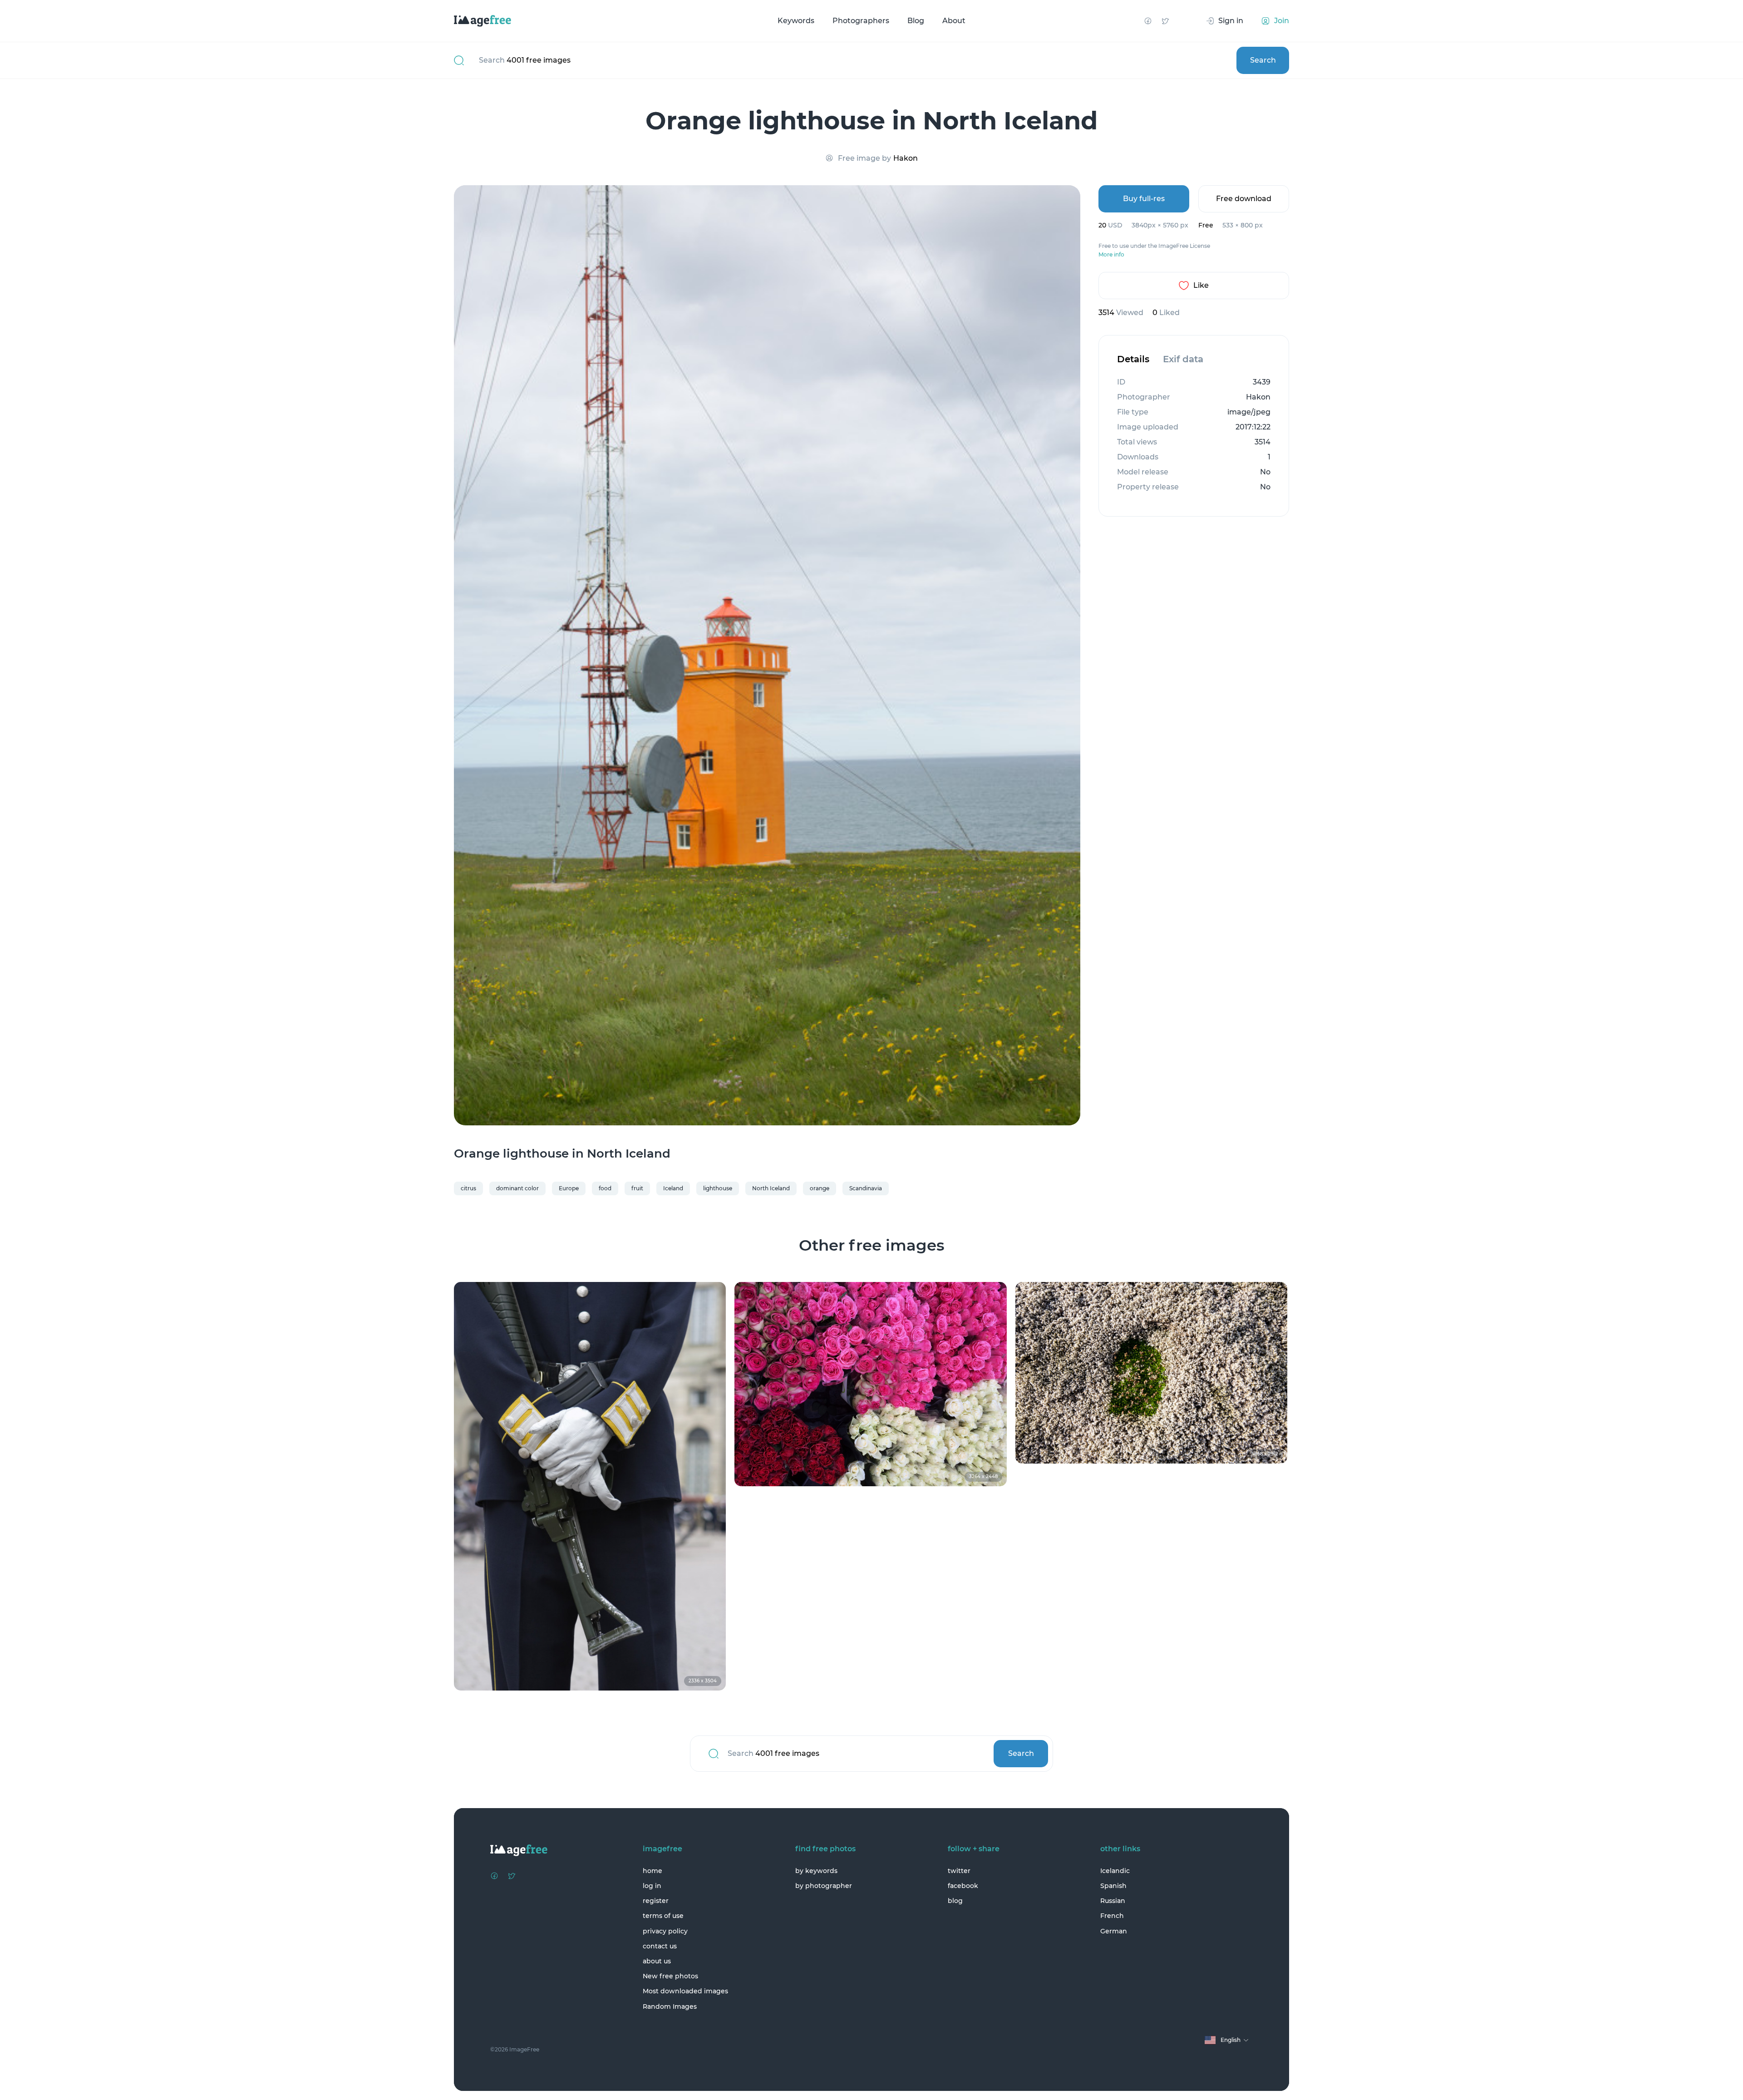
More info (1111, 255)
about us (657, 1961)
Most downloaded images (685, 1991)
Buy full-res (1144, 199)
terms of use (663, 1916)
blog (955, 1901)
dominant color (517, 1188)
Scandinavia (866, 1188)
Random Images (670, 2006)
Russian (1113, 1901)
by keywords (816, 1871)
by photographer (824, 1886)
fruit (637, 1188)
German (1114, 1931)
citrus (468, 1188)
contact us (660, 1946)
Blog (916, 21)
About (954, 21)
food (605, 1188)
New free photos (670, 1976)
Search (1263, 60)
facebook (963, 1886)
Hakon (906, 158)
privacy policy (665, 1931)
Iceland (673, 1188)
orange (820, 1188)
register (656, 1901)
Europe (569, 1188)
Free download (1244, 199)
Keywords (796, 21)
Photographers (861, 21)
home (652, 1871)
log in (652, 1886)
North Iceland (771, 1188)
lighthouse (718, 1188)
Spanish (1113, 1886)
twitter (959, 1871)
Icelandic (1115, 1871)
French (1112, 1916)
